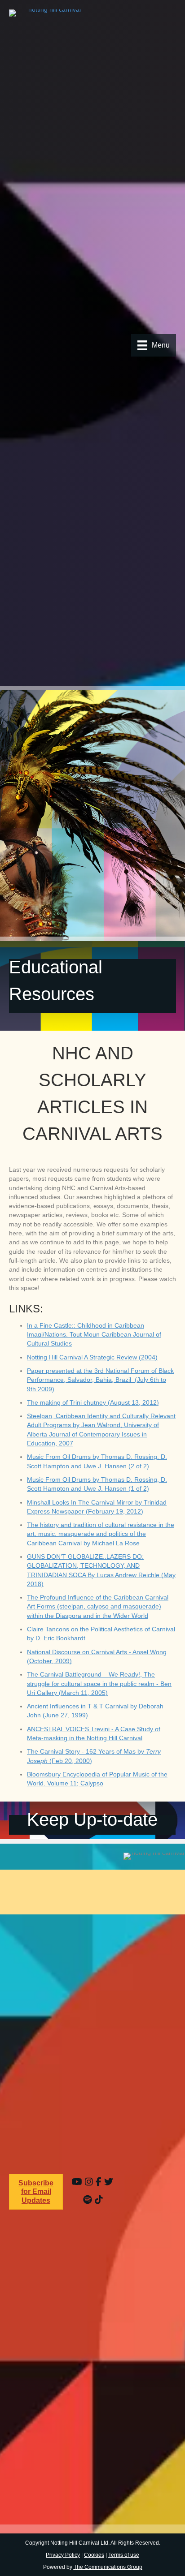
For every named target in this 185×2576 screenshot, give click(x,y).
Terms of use (124, 2555)
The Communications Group (108, 2567)
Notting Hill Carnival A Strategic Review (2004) (92, 1357)
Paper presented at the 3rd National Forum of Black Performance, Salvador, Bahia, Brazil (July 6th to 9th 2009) (100, 1380)
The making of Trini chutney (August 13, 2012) (93, 1402)
